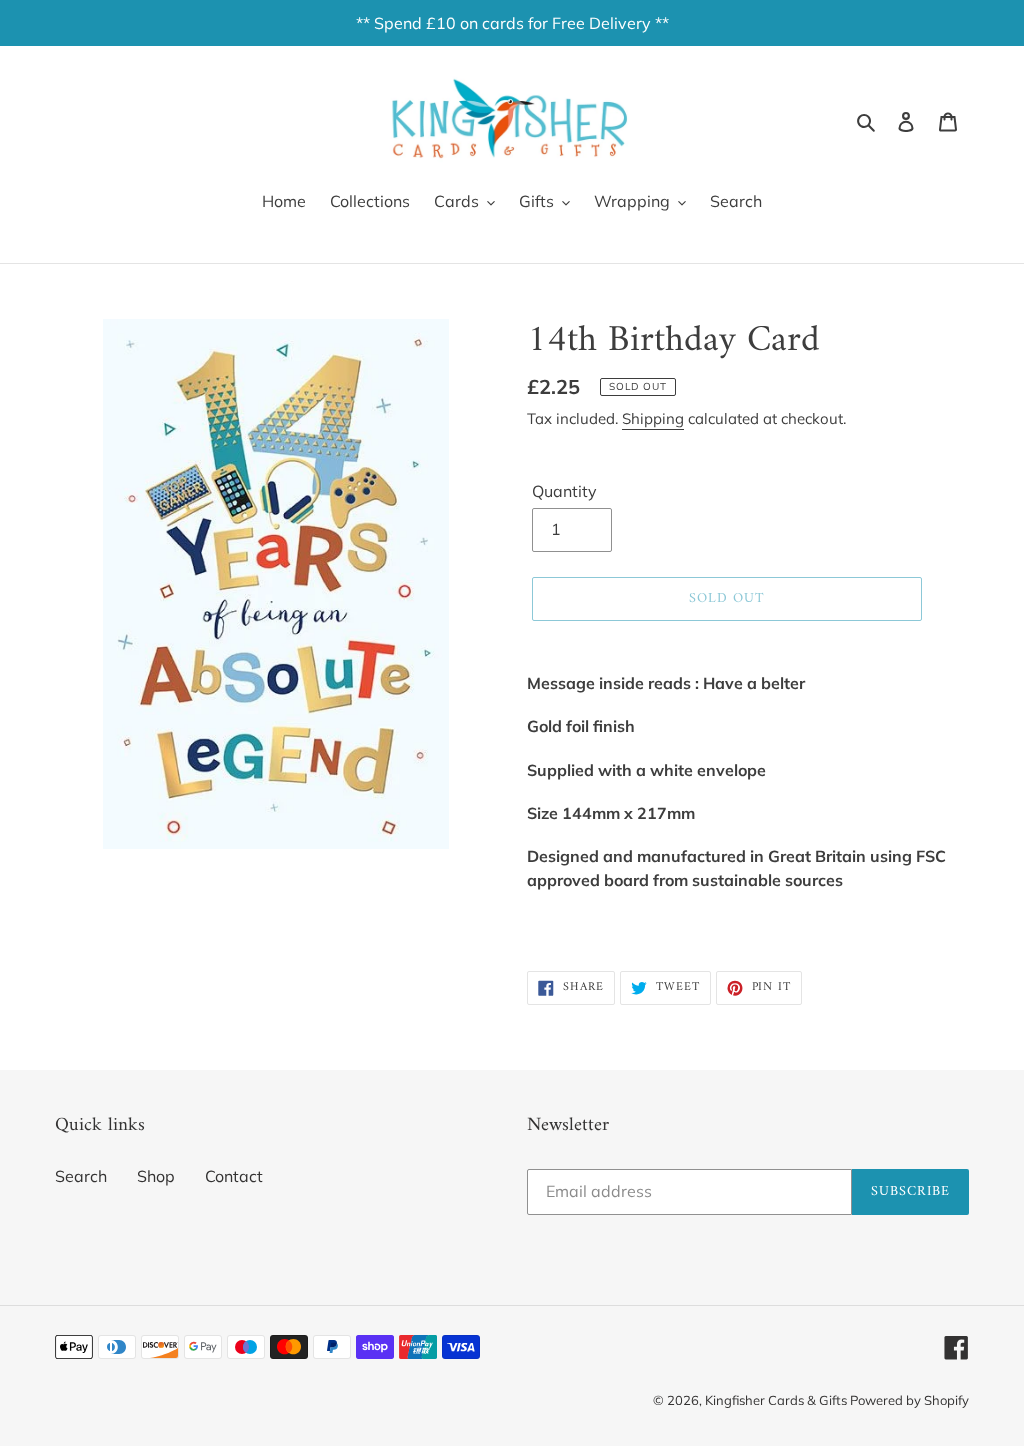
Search (81, 1176)
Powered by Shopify (909, 1400)
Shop (156, 1176)
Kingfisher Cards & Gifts (777, 1400)
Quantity (564, 491)
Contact (234, 1176)
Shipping (653, 418)
